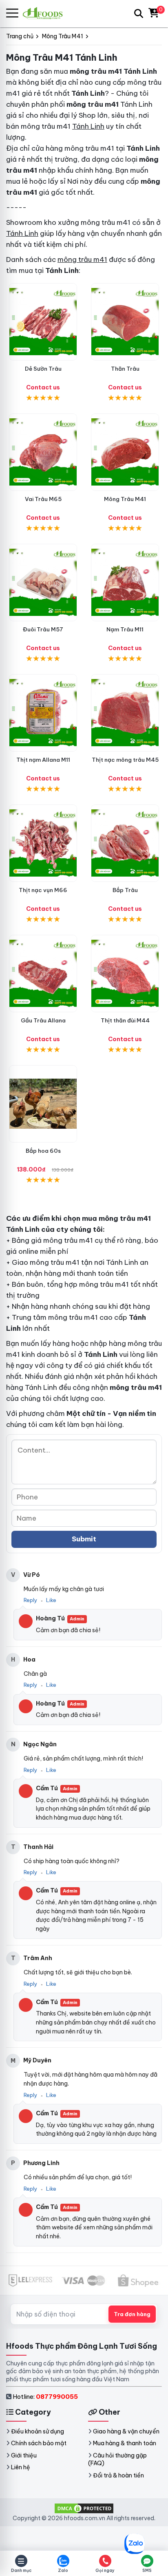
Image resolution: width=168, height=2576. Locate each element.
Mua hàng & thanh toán (125, 2443)
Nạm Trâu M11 (125, 629)
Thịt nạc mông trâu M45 (125, 760)
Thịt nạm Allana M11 (43, 760)
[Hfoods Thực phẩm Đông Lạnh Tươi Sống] (46, 13)
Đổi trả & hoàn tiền (118, 2475)
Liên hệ (21, 2467)
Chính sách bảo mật (39, 2443)
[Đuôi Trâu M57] (43, 582)
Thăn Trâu (125, 369)
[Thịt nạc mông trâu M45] (125, 713)
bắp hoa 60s (43, 1151)
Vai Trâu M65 (43, 499)
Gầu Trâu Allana (43, 1020)
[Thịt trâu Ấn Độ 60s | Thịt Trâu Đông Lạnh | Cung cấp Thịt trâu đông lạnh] (125, 843)
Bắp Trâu (125, 890)
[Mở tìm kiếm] (139, 13)
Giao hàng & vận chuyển (126, 2431)
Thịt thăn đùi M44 (125, 1020)
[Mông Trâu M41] (125, 452)
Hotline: (45, 2397)
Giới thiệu (24, 2455)
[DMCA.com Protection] (84, 2508)
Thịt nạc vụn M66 (43, 890)
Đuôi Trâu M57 (43, 629)
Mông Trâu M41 (125, 499)
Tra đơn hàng (132, 2314)
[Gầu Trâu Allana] (43, 974)
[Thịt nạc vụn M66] (43, 843)
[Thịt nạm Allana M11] (43, 713)
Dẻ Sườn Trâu (43, 369)
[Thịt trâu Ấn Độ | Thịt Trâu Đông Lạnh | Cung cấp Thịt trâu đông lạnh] (43, 322)
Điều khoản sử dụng (38, 2431)
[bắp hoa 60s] (43, 1104)
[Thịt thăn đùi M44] (125, 974)
